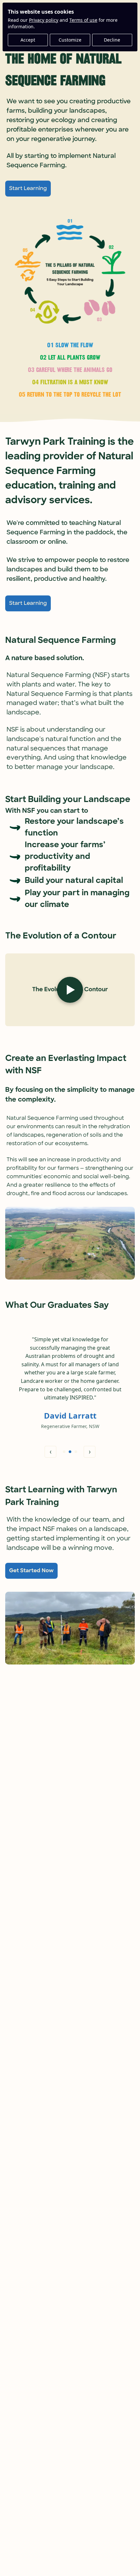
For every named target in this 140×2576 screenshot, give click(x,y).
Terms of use (83, 20)
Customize (70, 40)
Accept (28, 40)
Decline (112, 40)
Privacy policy (44, 20)
